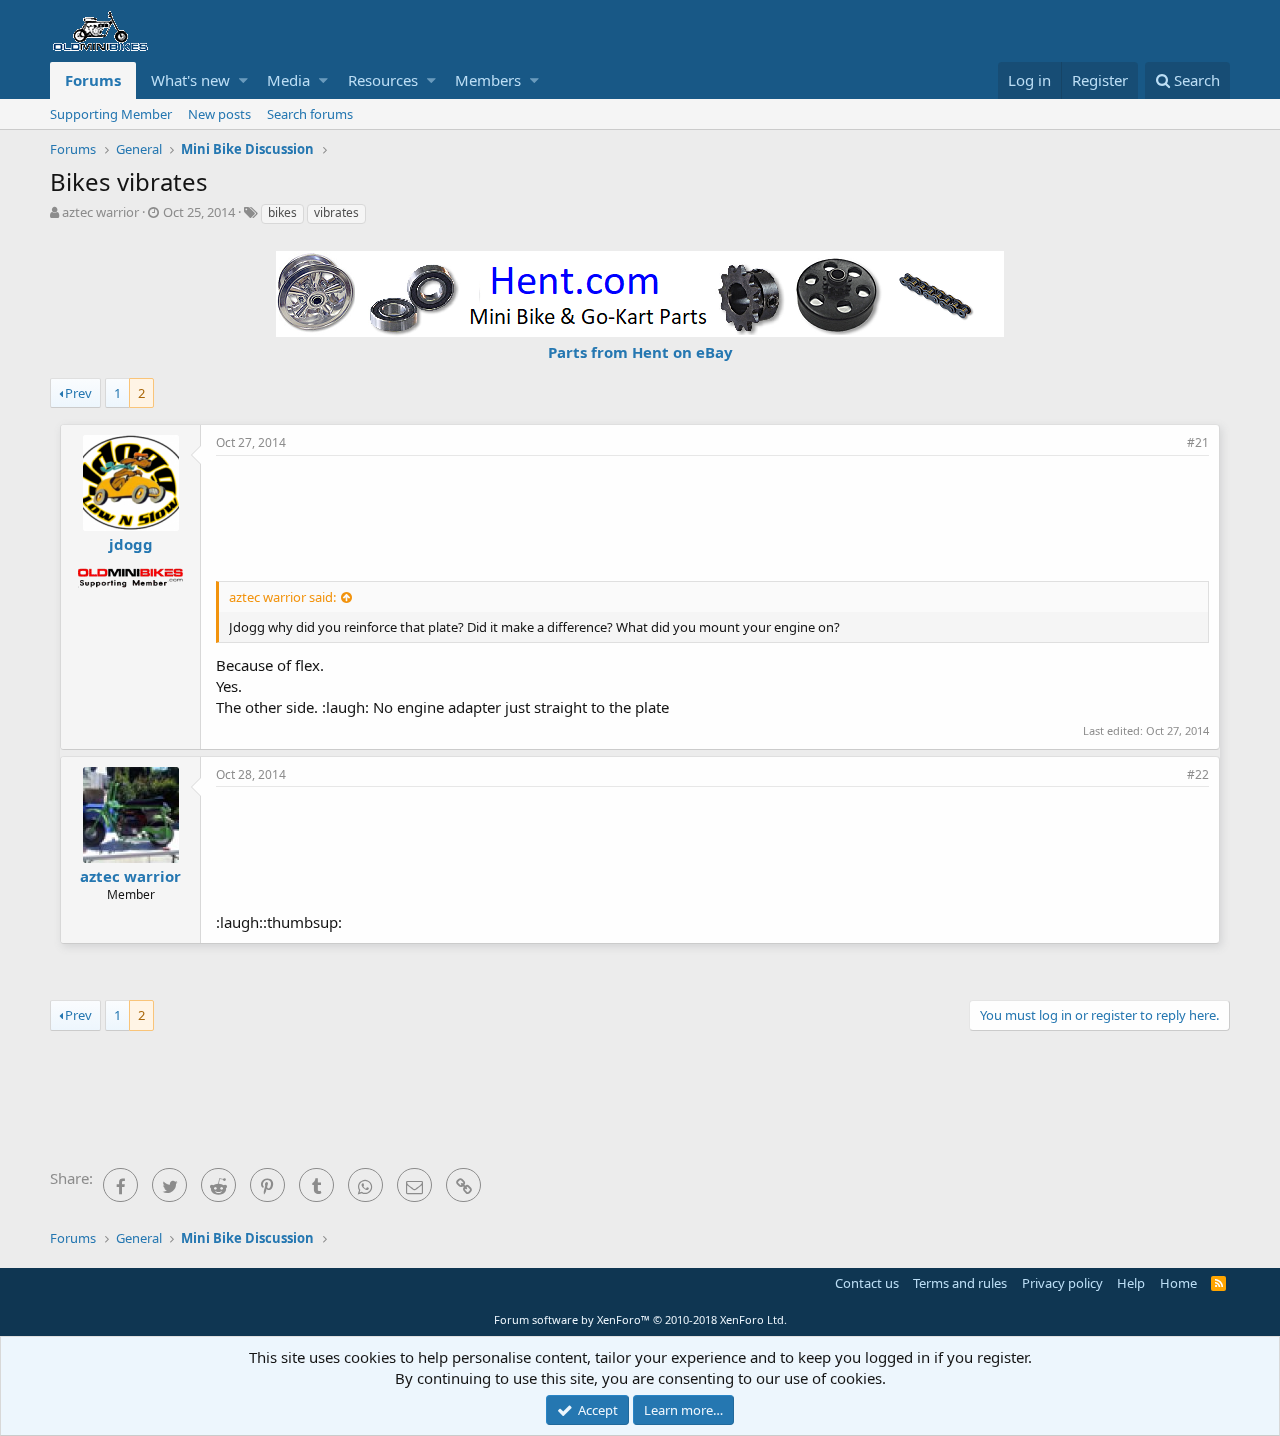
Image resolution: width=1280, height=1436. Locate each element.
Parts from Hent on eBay (640, 352)
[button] (243, 80)
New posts (219, 114)
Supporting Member (111, 114)
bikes (282, 212)
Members (488, 80)
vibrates (336, 212)
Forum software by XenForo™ (640, 1319)
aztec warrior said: (282, 597)
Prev (78, 393)
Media (288, 80)
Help (1131, 1283)
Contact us (867, 1283)
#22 (1198, 774)
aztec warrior (100, 212)
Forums (93, 80)
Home (1178, 1283)
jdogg (131, 544)
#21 (1198, 442)
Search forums (310, 114)
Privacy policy (1062, 1283)
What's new (190, 80)
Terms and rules (960, 1283)
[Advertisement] (713, 516)
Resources (383, 80)
